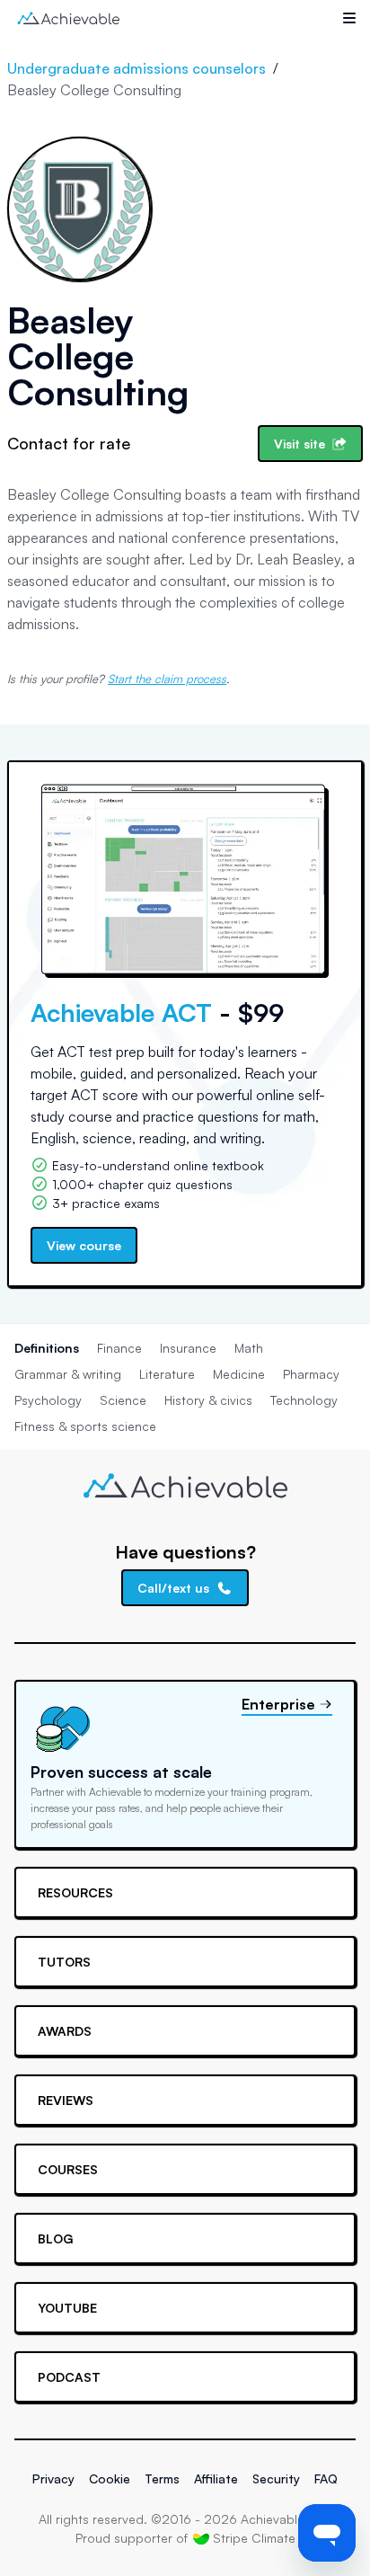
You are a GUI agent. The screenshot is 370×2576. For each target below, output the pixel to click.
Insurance (188, 1348)
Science (123, 1400)
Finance (119, 1348)
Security (276, 2478)
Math (249, 1348)
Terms (162, 2478)
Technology (304, 1400)
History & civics (208, 1400)
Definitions (47, 1348)
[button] (349, 18)
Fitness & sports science (85, 1426)
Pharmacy (311, 1374)
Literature (167, 1374)
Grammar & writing (68, 1374)
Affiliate (216, 2478)
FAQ (326, 2478)
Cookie (110, 2478)
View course (84, 1245)
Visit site (300, 444)
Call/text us (173, 1588)
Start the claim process (167, 679)
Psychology (48, 1400)
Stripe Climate (254, 2538)
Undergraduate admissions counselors (137, 68)
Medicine (239, 1374)
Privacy (53, 2478)
